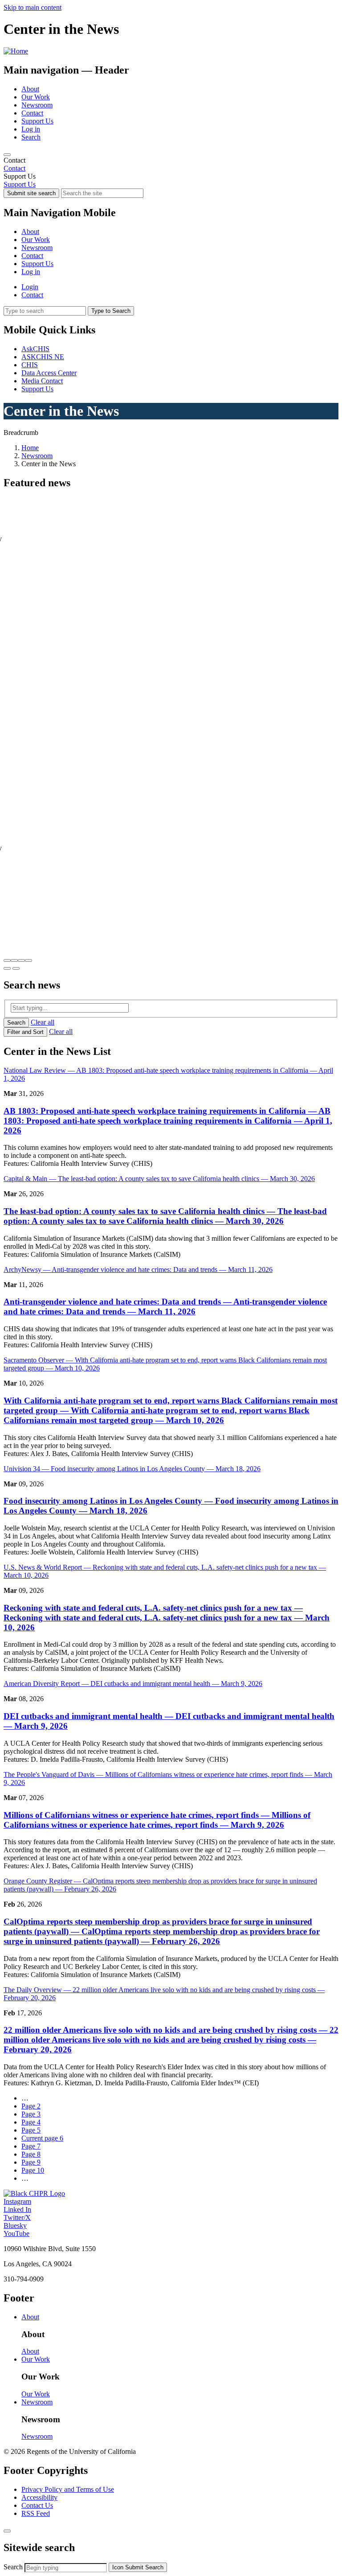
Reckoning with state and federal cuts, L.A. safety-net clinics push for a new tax (167, 1618)
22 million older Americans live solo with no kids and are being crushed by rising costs (171, 2040)
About (30, 89)
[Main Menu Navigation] (7, 155)
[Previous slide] (7, 968)
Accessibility (39, 2497)
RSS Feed (36, 2513)
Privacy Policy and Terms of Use (68, 2489)
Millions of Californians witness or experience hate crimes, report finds (157, 1820)
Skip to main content (33, 7)
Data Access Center (49, 373)
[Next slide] (16, 968)
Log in (31, 129)
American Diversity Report (133, 1684)
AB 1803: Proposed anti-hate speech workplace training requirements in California (168, 1121)
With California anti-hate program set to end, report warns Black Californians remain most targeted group (171, 1410)
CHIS (30, 365)
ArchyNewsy (138, 1270)
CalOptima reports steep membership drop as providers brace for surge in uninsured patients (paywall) (162, 1931)
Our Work (36, 97)
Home (30, 448)
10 (33, 2170)
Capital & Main (159, 1179)
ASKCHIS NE (43, 357)
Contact (32, 113)
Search (31, 137)
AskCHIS (35, 349)
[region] (171, 164)
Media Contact (42, 381)
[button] (7, 960)
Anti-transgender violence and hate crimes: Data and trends (165, 1306)
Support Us (37, 121)
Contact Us (37, 2505)
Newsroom (37, 105)
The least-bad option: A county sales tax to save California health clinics (165, 1216)
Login (30, 287)
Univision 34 (132, 1469)
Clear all (43, 1022)
